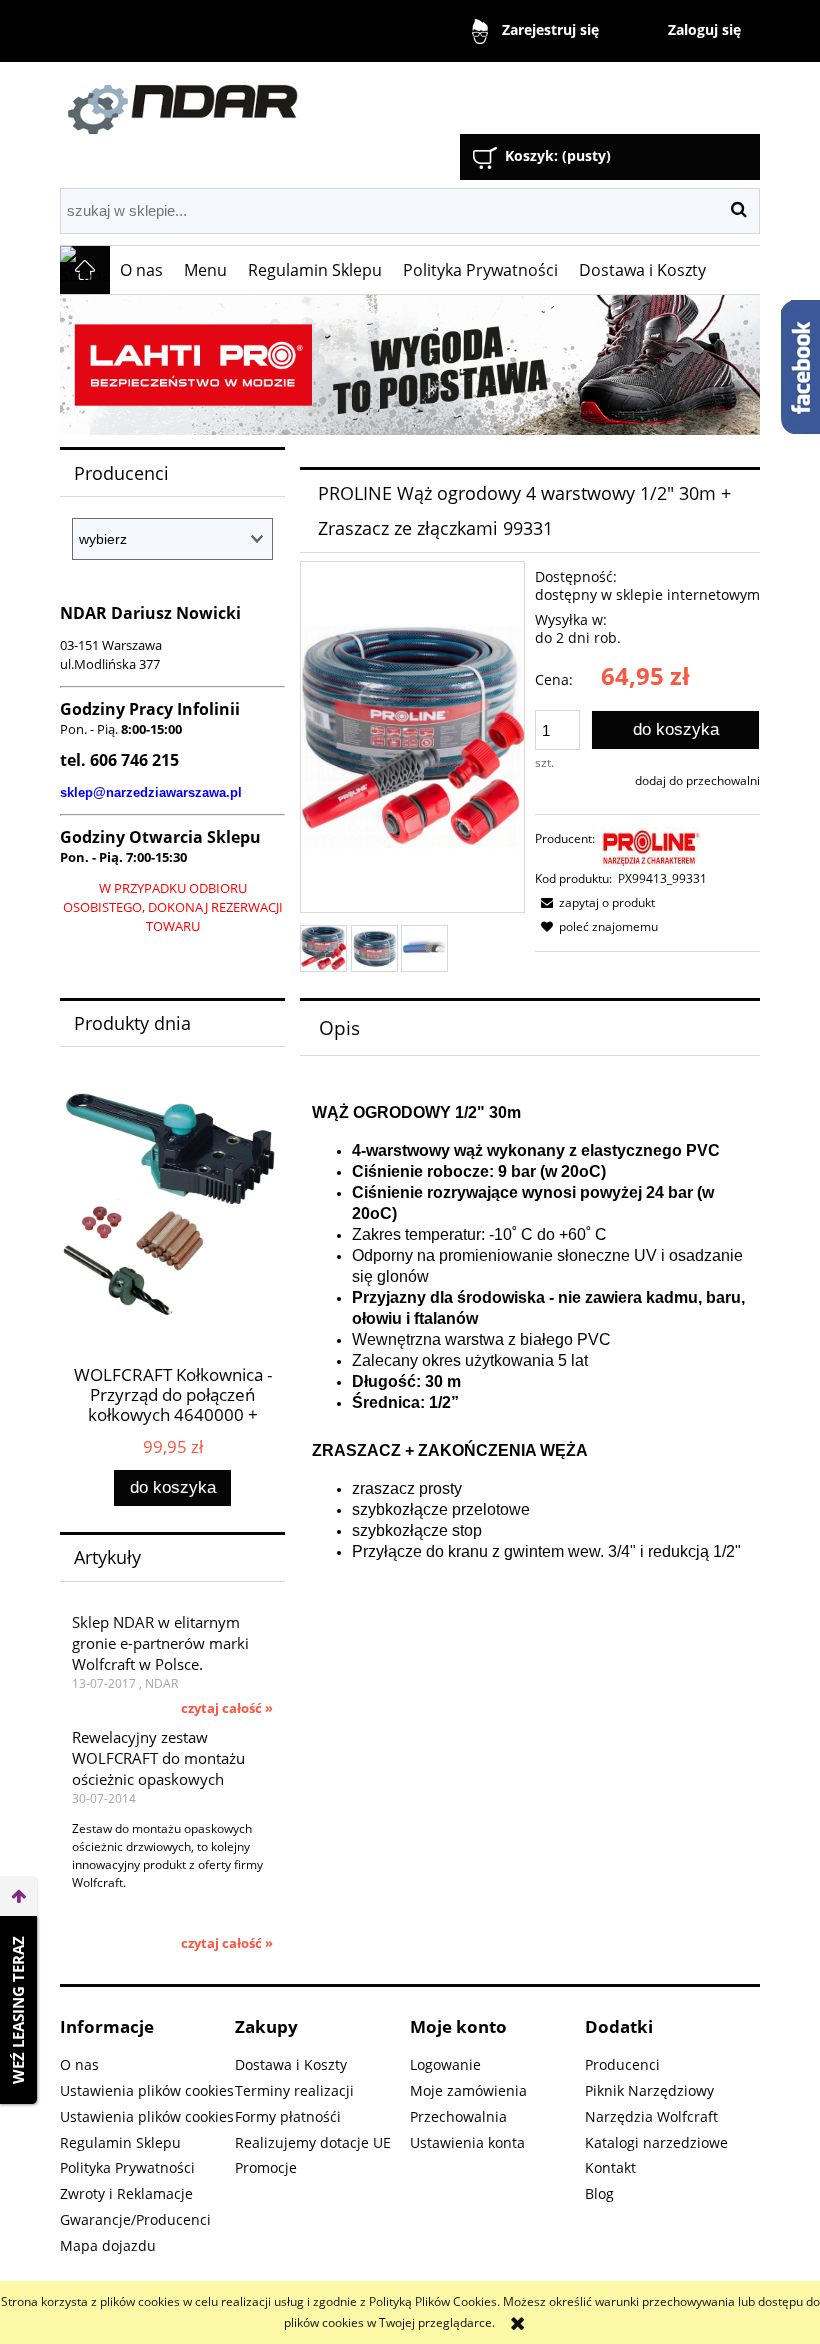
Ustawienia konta (467, 2142)
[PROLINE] (651, 846)
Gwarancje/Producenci (135, 2219)
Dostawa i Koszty (291, 2064)
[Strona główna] (285, 100)
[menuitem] (142, 270)
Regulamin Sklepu (120, 2142)
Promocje (266, 2167)
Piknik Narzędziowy (649, 2090)
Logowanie (445, 2064)
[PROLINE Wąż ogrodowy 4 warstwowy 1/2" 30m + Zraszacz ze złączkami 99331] (323, 948)
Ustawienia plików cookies (147, 2090)
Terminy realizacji (294, 2090)
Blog (599, 2193)
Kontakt (610, 2167)
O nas (79, 2064)
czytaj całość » (227, 1708)
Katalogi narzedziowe (656, 2142)
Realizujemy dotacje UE (313, 2142)
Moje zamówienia (468, 2090)
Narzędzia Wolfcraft (651, 2116)
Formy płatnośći (288, 2116)
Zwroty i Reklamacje (126, 2193)
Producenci (622, 2064)
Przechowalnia (458, 2116)
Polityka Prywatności (127, 2167)
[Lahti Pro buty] (410, 364)
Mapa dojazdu (108, 2245)
